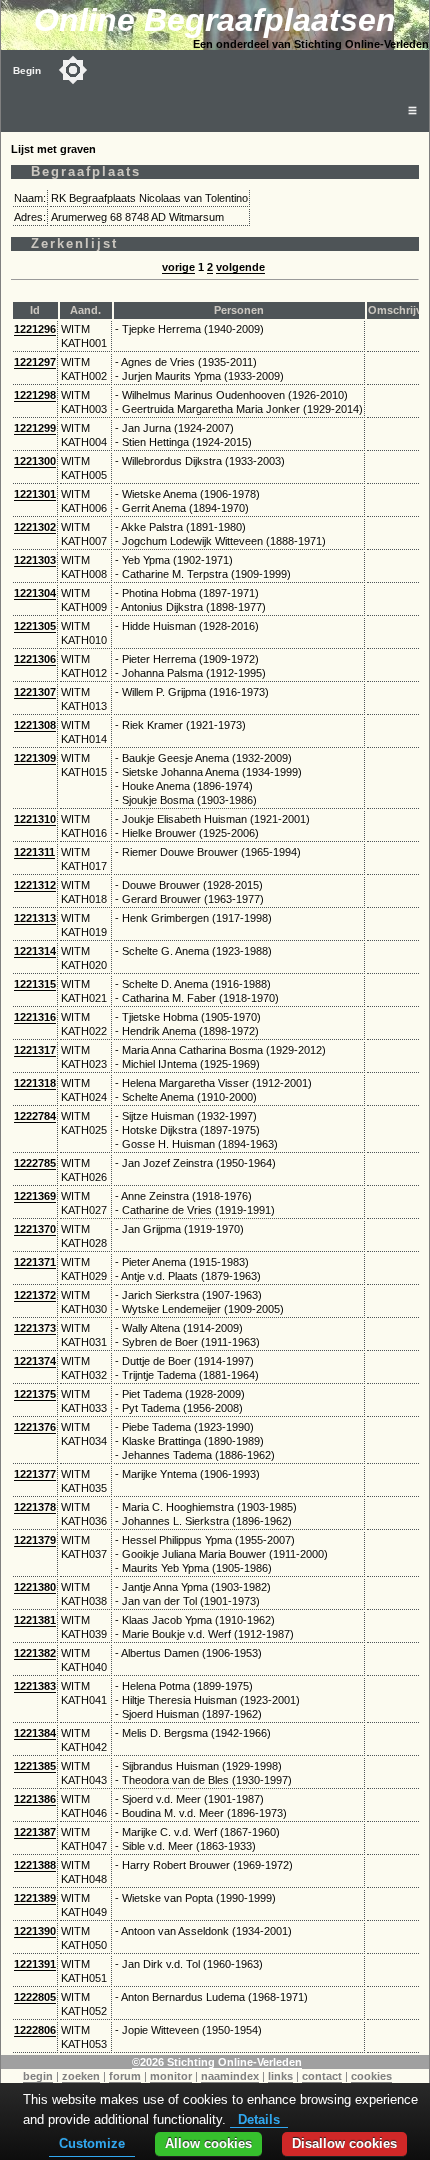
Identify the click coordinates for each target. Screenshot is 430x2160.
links (280, 2076)
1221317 (35, 1050)
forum (125, 2076)
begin (38, 2076)
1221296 (35, 329)
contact (322, 2076)
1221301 (35, 494)
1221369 (35, 1196)
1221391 (35, 1964)
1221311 (34, 852)
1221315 (35, 984)
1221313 (35, 918)
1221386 (35, 1799)
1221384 (35, 1733)
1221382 (35, 1653)
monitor (171, 2076)
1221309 (35, 758)
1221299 (35, 428)
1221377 (35, 1474)
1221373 (35, 1328)
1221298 (35, 395)
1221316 (35, 1017)
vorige (178, 267)
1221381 (35, 1620)
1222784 (35, 1116)
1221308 (35, 725)
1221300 (35, 461)
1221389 (35, 1898)
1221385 (35, 1766)
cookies (371, 2076)
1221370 (35, 1229)
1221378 (35, 1507)
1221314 (35, 951)
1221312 (35, 885)
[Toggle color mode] (73, 70)
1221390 (35, 1931)
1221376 (35, 1427)
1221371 (35, 1262)
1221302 (35, 527)
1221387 (35, 1832)
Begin (27, 70)
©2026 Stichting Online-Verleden (217, 2062)
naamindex (230, 2076)
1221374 (35, 1361)
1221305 (35, 626)
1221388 (35, 1865)
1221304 (35, 593)
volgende (240, 267)
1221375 (35, 1394)
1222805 (35, 1997)
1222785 (35, 1163)
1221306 (35, 659)
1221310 (35, 819)
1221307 (35, 692)
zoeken (81, 2076)
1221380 (35, 1587)
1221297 (35, 362)
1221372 (35, 1295)
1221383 (35, 1686)
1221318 (35, 1083)
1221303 (35, 560)
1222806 (35, 2030)
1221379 (35, 1540)
